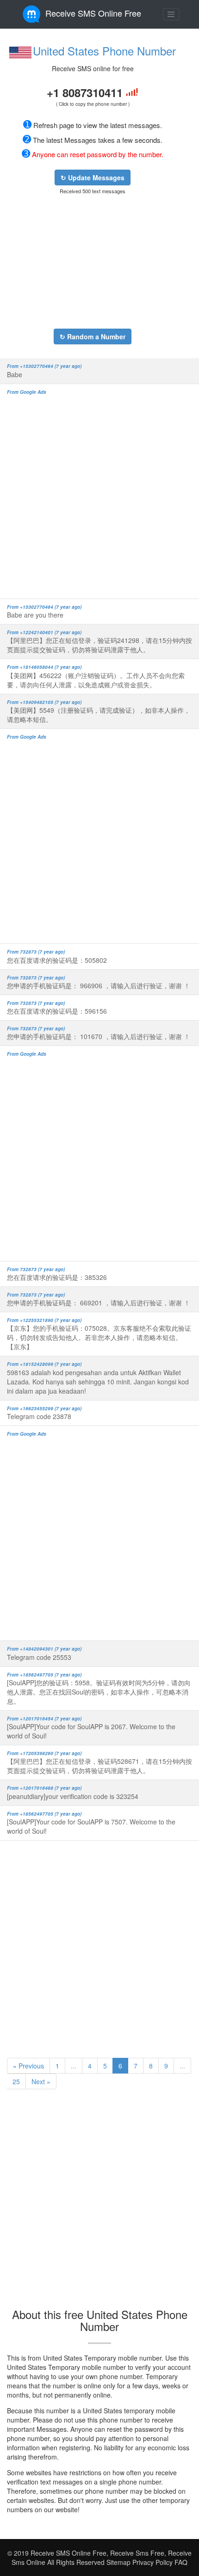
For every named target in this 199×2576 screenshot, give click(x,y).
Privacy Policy (152, 2562)
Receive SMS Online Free (93, 13)
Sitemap (118, 2562)
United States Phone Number (104, 51)
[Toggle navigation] (171, 14)
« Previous (28, 2066)
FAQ (181, 2562)
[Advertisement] (93, 262)
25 (16, 2081)
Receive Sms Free (136, 2553)
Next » (41, 2081)
